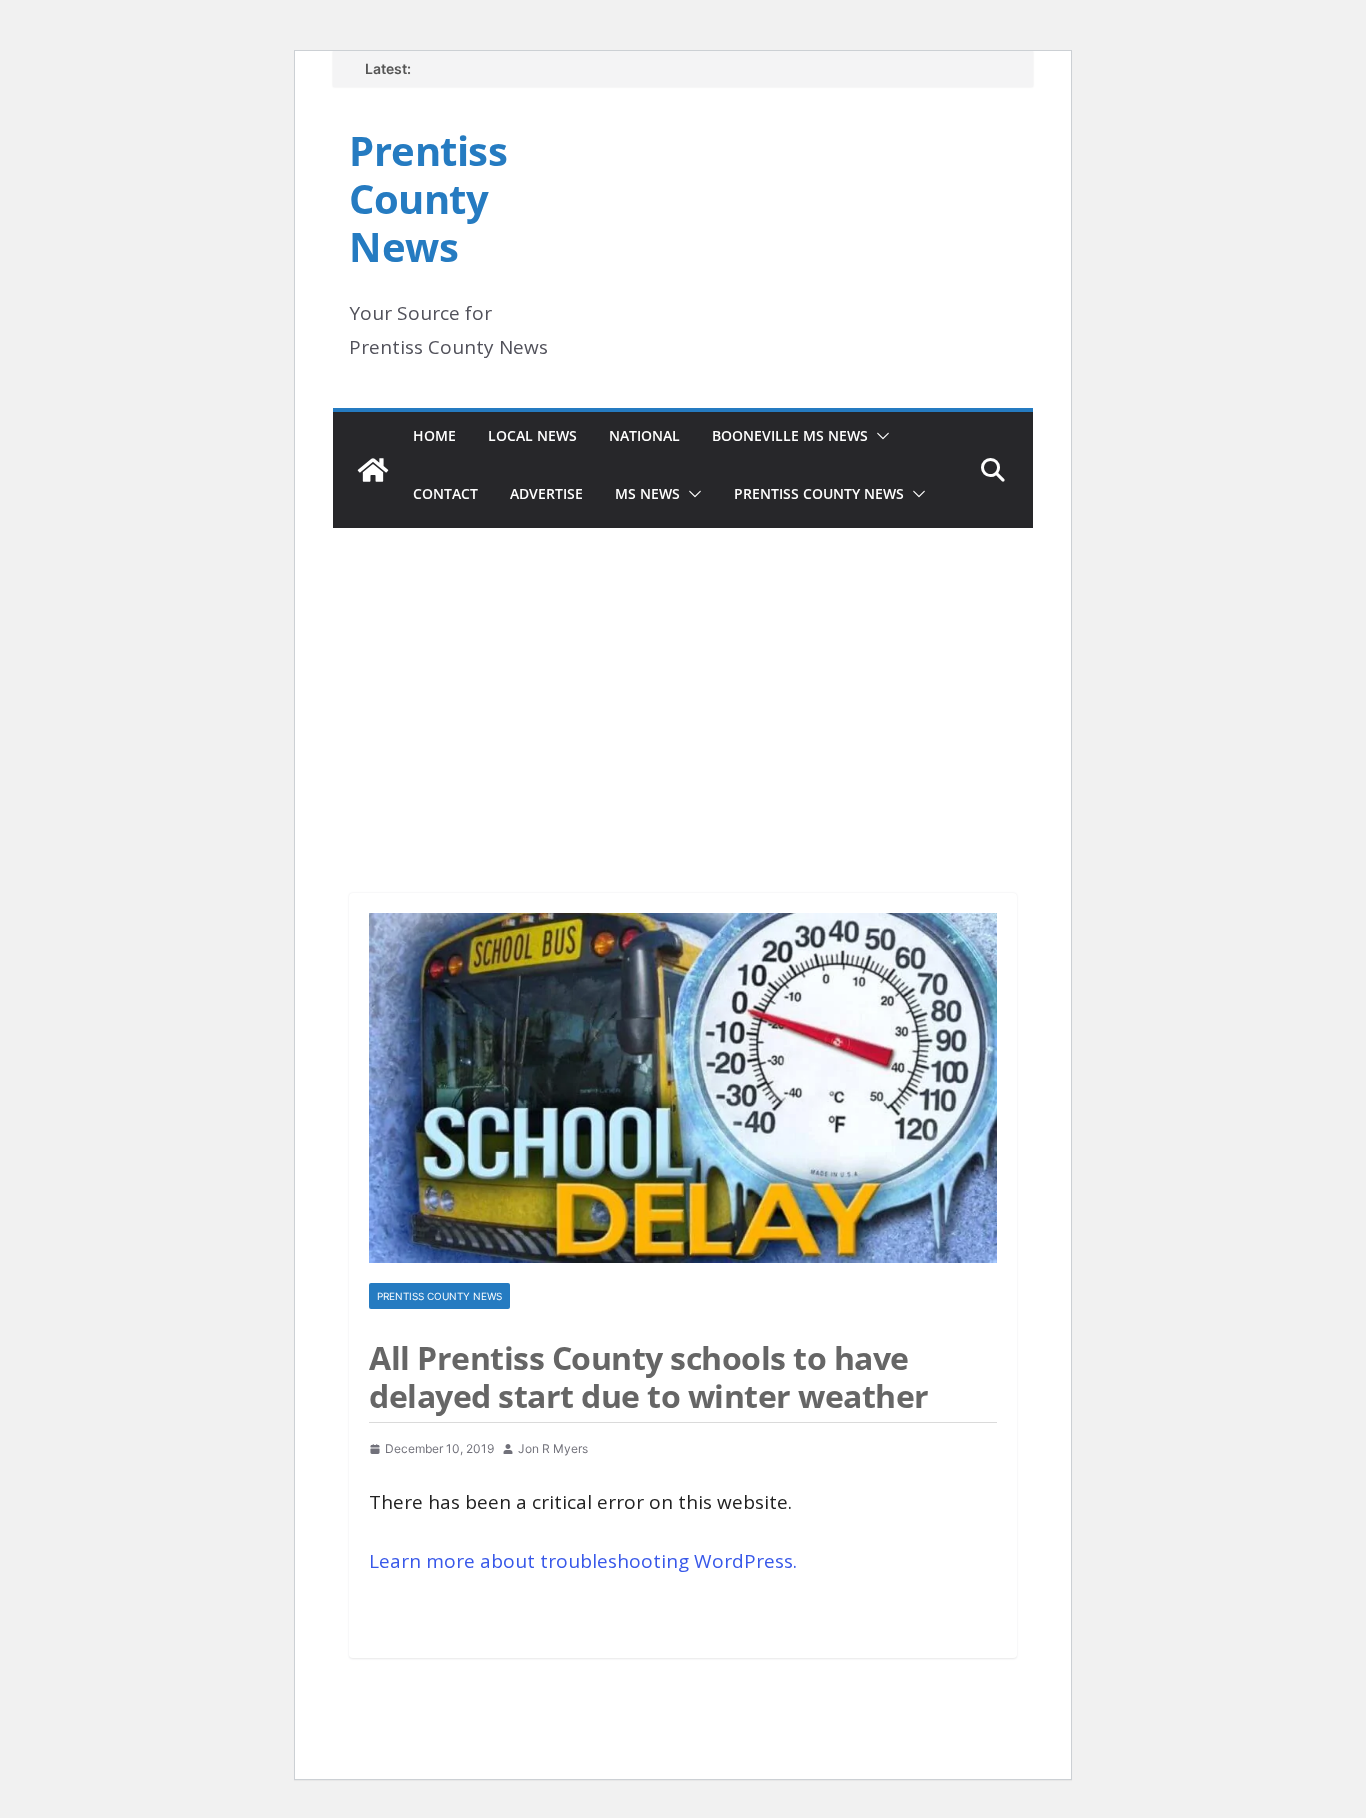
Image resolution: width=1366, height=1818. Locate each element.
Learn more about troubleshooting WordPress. (583, 1561)
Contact (445, 493)
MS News (647, 493)
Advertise (546, 493)
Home (434, 435)
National (644, 435)
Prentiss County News (428, 198)
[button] (879, 436)
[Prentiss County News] (373, 470)
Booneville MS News (790, 435)
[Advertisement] (683, 683)
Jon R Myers (553, 1448)
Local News (532, 435)
